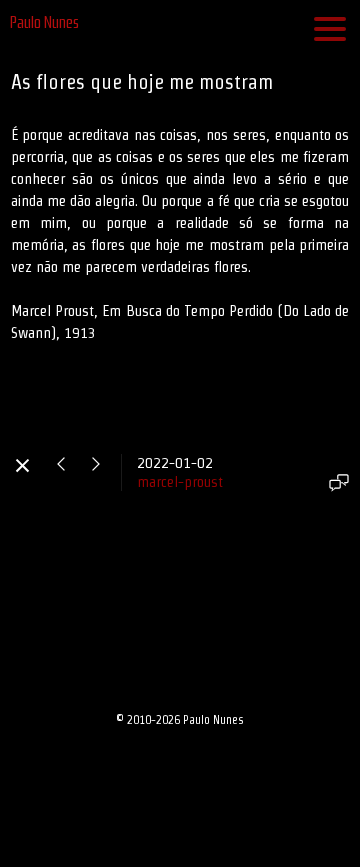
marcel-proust (180, 481)
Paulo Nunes (44, 22)
